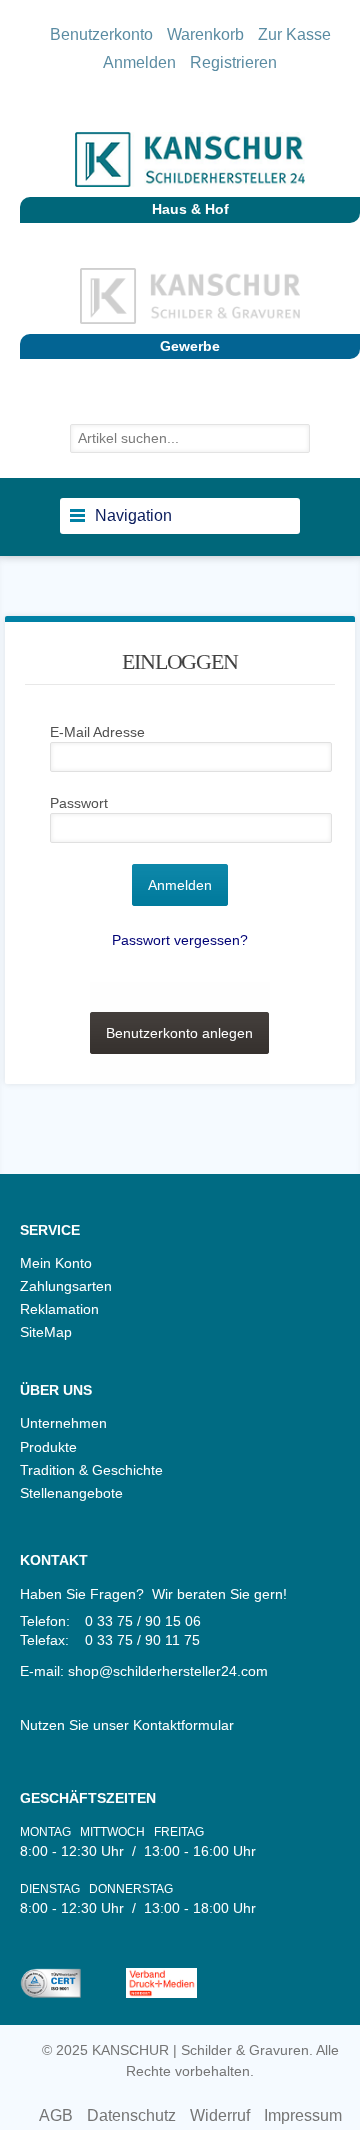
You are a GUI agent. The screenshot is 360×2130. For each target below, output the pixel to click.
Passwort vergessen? (180, 940)
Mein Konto (56, 1263)
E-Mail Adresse (97, 732)
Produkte (48, 1447)
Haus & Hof (190, 209)
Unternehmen (63, 1423)
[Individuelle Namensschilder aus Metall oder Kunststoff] (190, 164)
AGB (56, 2115)
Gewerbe (190, 346)
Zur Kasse (294, 34)
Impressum (303, 2115)
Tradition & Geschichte (91, 1470)
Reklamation (59, 1309)
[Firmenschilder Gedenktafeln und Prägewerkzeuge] (190, 301)
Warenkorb (205, 34)
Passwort (79, 803)
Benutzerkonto (101, 34)
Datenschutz (131, 2115)
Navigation (133, 515)
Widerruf (220, 2115)
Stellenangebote (71, 1493)
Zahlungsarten (66, 1286)
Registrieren (233, 62)
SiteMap (46, 1332)
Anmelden (139, 62)
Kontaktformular (183, 1725)
